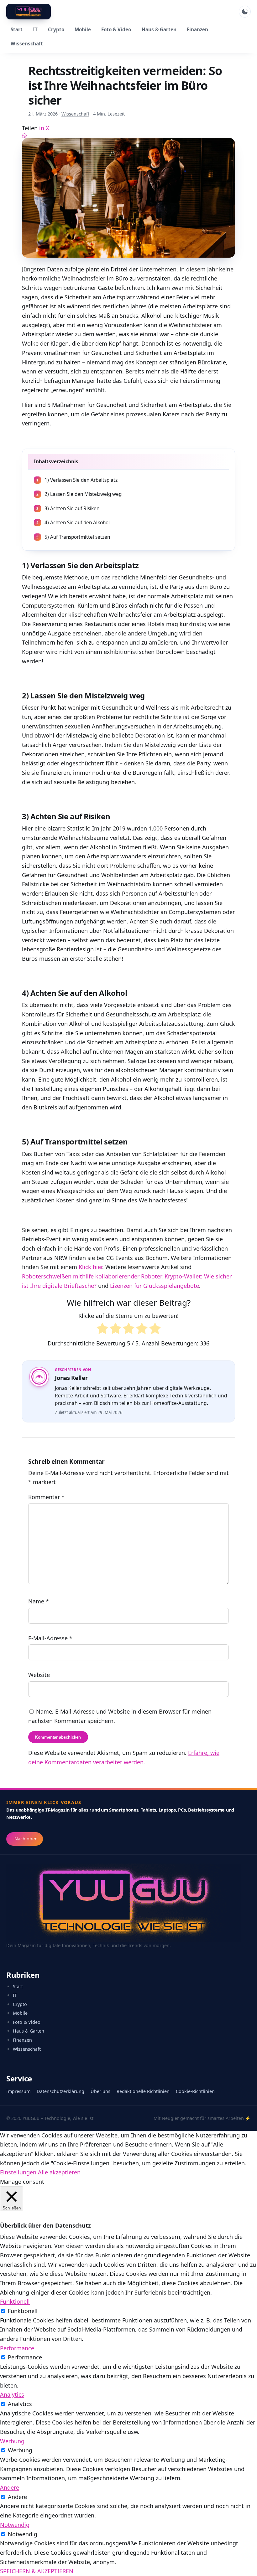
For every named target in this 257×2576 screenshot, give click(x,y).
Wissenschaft (27, 44)
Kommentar (46, 1497)
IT (35, 29)
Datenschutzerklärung (60, 2091)
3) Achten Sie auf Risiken (68, 509)
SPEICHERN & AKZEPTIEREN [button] (37, 2571)
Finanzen (197, 29)
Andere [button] (10, 2487)
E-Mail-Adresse (50, 1638)
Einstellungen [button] (18, 2172)
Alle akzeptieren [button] (59, 2172)
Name (39, 1602)
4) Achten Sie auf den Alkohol (73, 523)
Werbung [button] (12, 2441)
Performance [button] (17, 2348)
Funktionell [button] (15, 2301)
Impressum (18, 2091)
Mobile (83, 29)
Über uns (100, 2091)
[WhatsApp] (128, 136)
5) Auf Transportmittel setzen (73, 537)
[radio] (102, 1330)
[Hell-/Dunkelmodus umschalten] (245, 12)
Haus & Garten (159, 29)
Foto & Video (116, 29)
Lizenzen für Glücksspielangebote (155, 1286)
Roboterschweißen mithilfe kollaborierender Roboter (92, 1276)
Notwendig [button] (15, 2525)
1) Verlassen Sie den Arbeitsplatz (77, 480)
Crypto (56, 29)
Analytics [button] (12, 2394)
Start (17, 29)
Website (39, 1675)
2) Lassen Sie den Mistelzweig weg (79, 494)
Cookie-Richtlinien (195, 2091)
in (42, 128)
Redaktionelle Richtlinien (143, 2091)
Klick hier (90, 1267)
